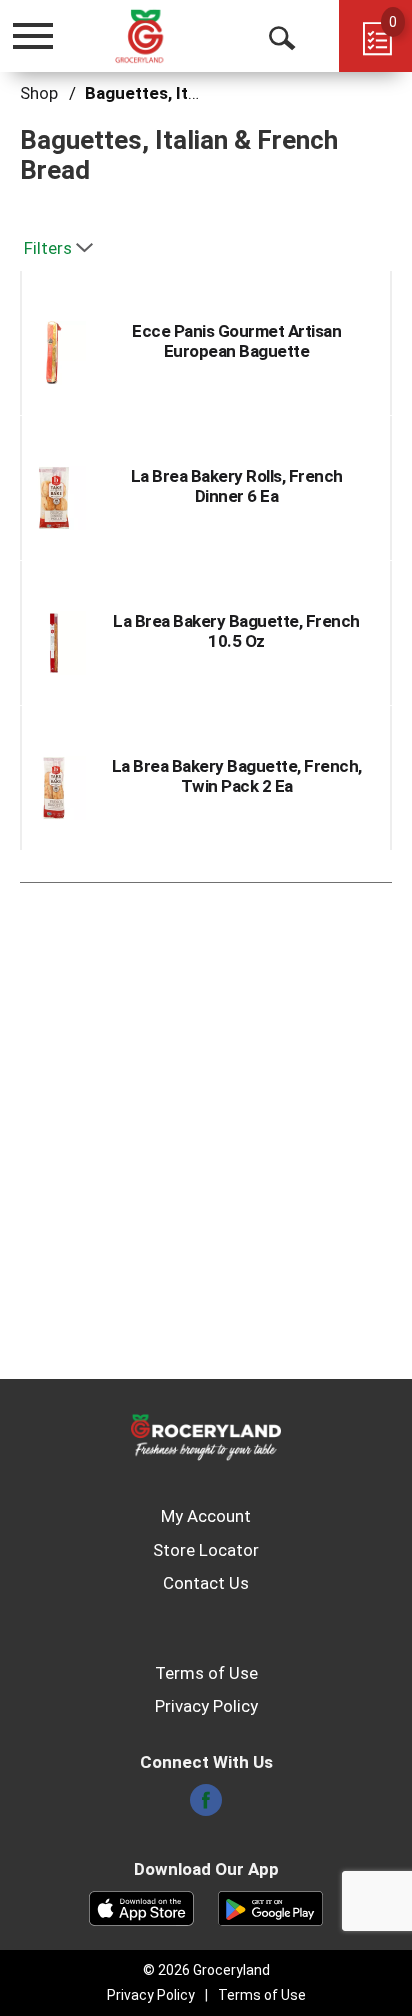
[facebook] (206, 1806)
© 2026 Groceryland (206, 1970)
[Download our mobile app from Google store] (270, 1907)
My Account (206, 1516)
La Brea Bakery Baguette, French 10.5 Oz (236, 631)
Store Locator (206, 1550)
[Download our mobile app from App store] (141, 1907)
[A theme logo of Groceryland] (161, 35)
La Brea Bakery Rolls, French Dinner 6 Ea (237, 486)
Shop (39, 93)
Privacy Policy (206, 1706)
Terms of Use (206, 1673)
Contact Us (206, 1583)
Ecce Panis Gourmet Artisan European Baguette (236, 341)
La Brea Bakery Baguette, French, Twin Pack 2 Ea (237, 776)
